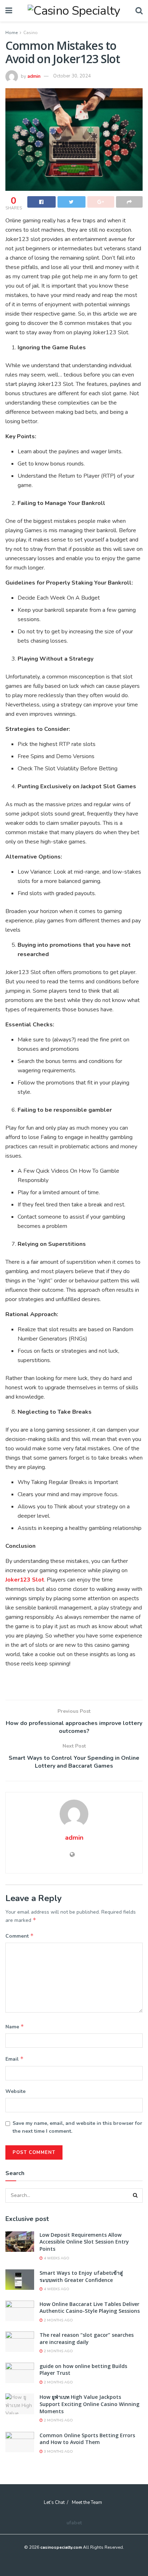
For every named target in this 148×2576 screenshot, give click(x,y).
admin (34, 76)
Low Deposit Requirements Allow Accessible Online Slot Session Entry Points (84, 2242)
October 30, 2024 (72, 76)
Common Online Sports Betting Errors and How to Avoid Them (87, 2439)
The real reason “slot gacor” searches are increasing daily (87, 2338)
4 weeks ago (56, 2258)
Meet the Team (87, 2502)
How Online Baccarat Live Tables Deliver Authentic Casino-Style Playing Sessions (90, 2308)
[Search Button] (135, 2195)
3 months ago (58, 2452)
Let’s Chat (54, 2502)
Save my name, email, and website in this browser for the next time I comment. (77, 2127)
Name (15, 2027)
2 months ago (58, 2320)
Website (15, 2091)
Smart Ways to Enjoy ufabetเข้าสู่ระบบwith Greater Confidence (81, 2276)
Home (11, 33)
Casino (31, 33)
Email (15, 2059)
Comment (20, 1936)
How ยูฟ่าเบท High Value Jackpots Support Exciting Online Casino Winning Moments (89, 2404)
